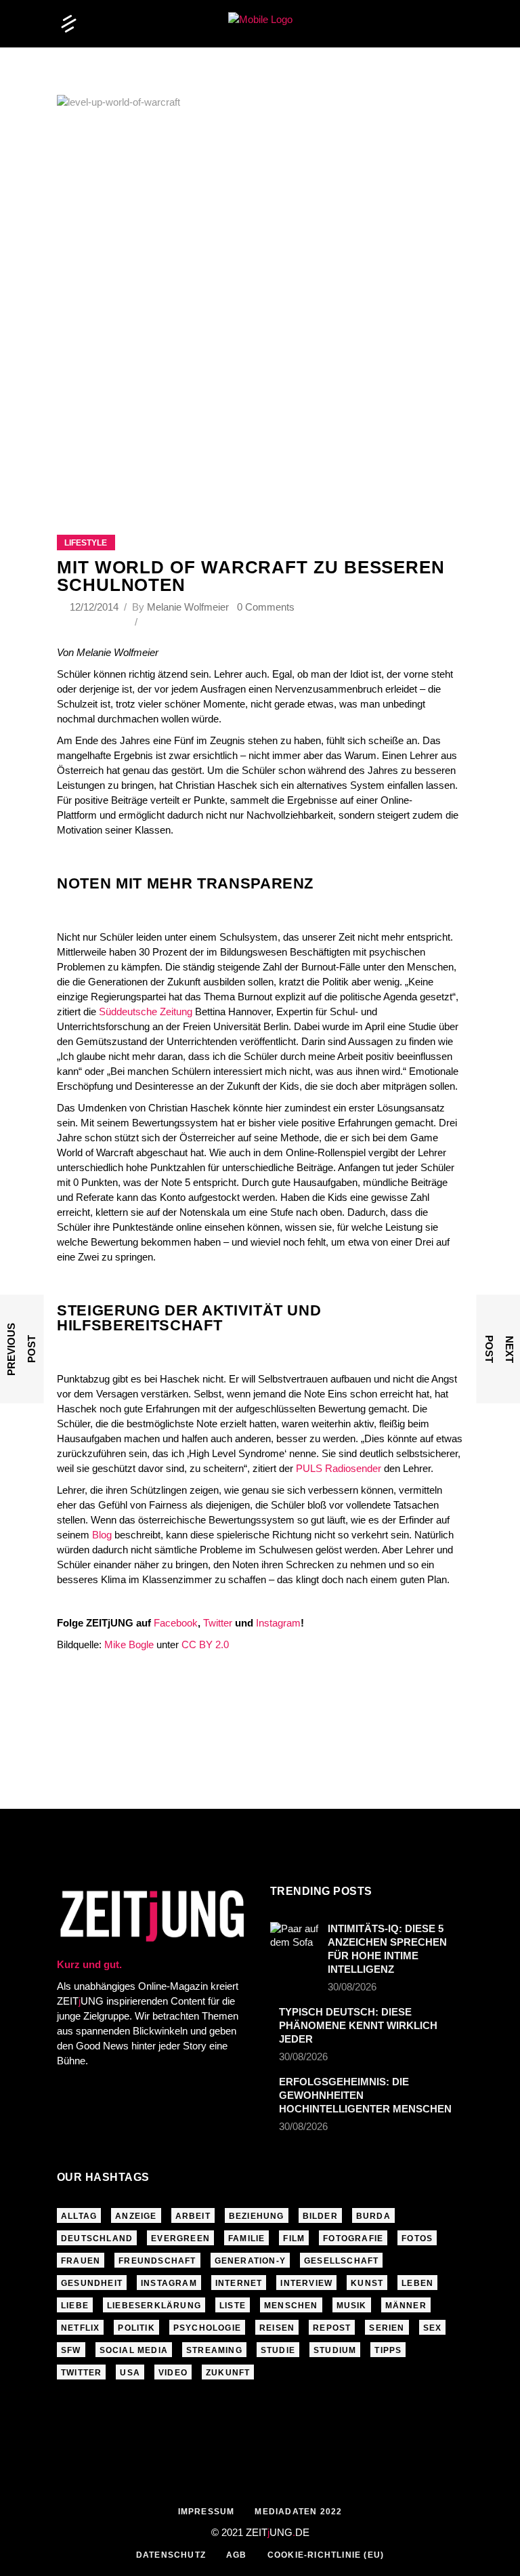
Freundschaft (157, 2261)
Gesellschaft (341, 2261)
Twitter (218, 1623)
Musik (352, 2306)
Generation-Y (250, 2261)
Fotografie (353, 2238)
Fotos (417, 2238)
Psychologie (207, 2328)
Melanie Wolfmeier (188, 607)
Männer (406, 2306)
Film (294, 2238)
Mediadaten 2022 (298, 2512)
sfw (71, 2350)
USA (130, 2373)
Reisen (277, 2328)
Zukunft (228, 2373)
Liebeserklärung (154, 2306)
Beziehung (257, 2216)
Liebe (75, 2306)
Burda (373, 2216)
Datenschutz (171, 2555)
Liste (233, 2306)
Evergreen (180, 2238)
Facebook (176, 1623)
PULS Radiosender (339, 1468)
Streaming (214, 2350)
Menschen (291, 2306)
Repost (332, 2328)
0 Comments (266, 607)
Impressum (207, 2512)
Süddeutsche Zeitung (146, 1011)
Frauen (81, 2261)
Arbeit (193, 2216)
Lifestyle (86, 543)
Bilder (320, 2216)
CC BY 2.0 (205, 1644)
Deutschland (97, 2238)
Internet (239, 2283)
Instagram (278, 1623)
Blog (103, 1535)
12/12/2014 (95, 607)
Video (173, 2373)
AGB (237, 2555)
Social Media (134, 2350)
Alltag (79, 2216)
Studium (335, 2350)
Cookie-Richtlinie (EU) (326, 2555)
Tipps (388, 2350)
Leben (417, 2283)
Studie (278, 2350)
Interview (306, 2283)
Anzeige (136, 2216)
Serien (387, 2328)
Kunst (367, 2283)
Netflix (80, 2328)
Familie (246, 2238)
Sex (433, 2328)
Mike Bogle (129, 1644)
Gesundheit (92, 2283)
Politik (136, 2328)
